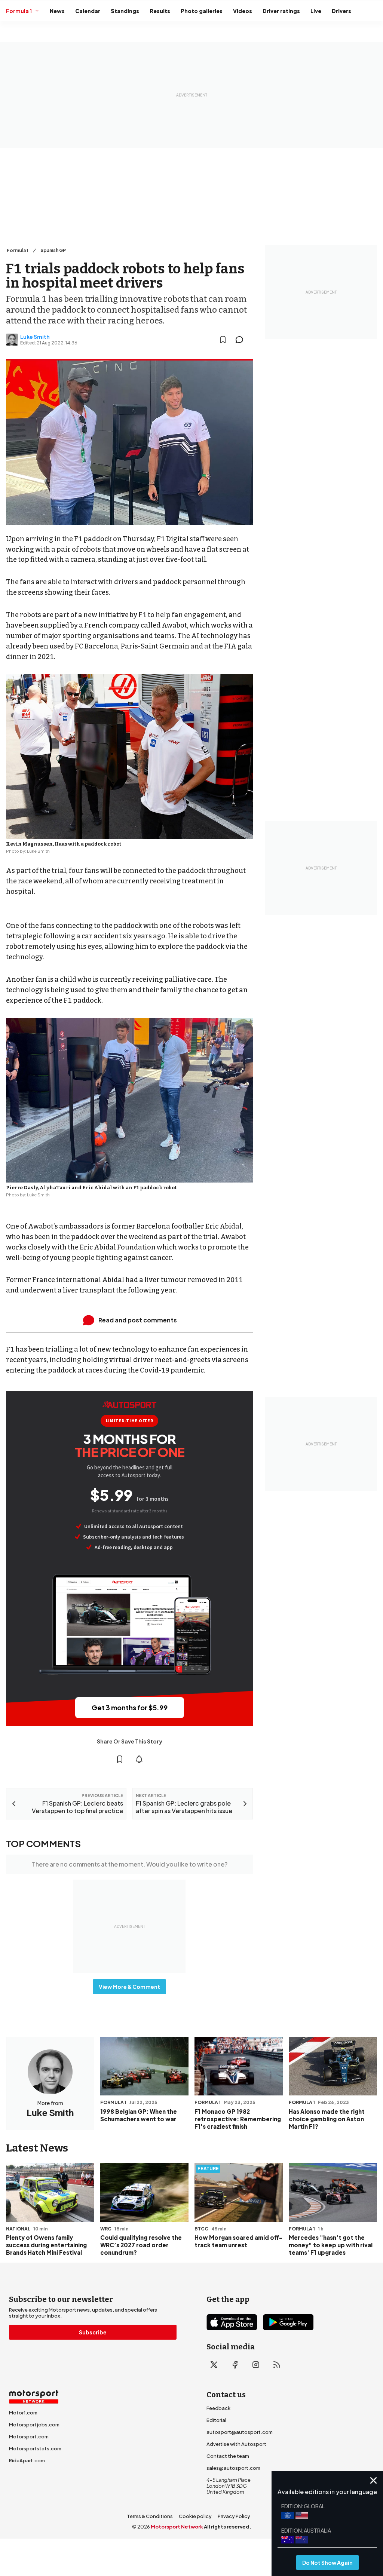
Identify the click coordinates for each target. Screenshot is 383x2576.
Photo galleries (202, 11)
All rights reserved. (228, 2527)
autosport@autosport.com (240, 2432)
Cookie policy (195, 2516)
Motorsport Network (177, 2527)
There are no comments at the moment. (130, 1864)
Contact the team (228, 2456)
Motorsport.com (29, 2437)
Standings (125, 11)
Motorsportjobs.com (34, 2425)
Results (160, 11)
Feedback (218, 2408)
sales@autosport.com (233, 2468)
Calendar (88, 11)
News (57, 11)
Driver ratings (281, 11)
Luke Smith (35, 337)
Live (316, 11)
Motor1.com (23, 2413)
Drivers (341, 11)
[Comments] (242, 340)
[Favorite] (223, 340)
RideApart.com (27, 2460)
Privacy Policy (234, 2516)
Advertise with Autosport (236, 2444)
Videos (243, 11)
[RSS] (277, 2365)
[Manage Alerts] (139, 1759)
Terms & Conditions (150, 2516)
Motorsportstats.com (35, 2448)
